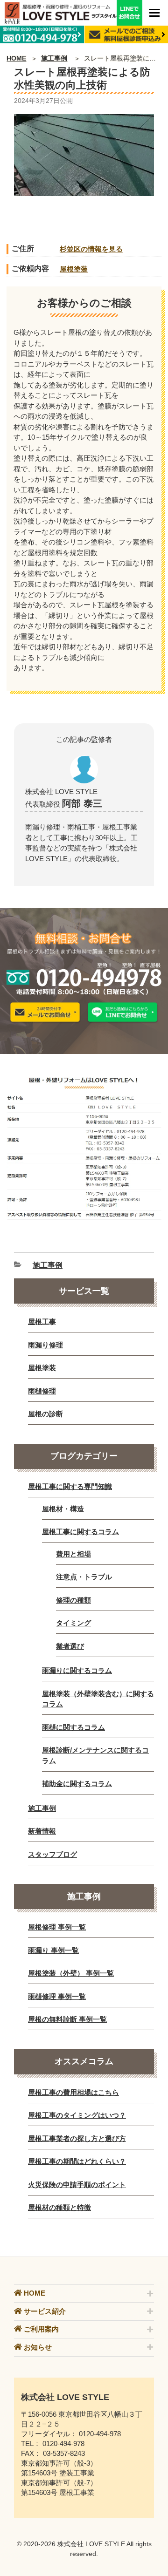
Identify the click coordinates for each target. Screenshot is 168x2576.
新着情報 (42, 1831)
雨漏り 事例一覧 (53, 1950)
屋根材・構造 (63, 1509)
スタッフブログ (52, 1854)
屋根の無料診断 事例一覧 (67, 2019)
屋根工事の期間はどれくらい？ (77, 2161)
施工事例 (54, 58)
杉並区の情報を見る (91, 249)
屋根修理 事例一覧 (57, 1927)
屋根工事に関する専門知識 (70, 1486)
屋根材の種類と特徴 (59, 2207)
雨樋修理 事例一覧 (57, 1996)
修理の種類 (73, 1600)
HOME (16, 58)
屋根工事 (42, 1322)
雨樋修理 (42, 1391)
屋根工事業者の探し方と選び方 (77, 2138)
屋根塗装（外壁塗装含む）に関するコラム (98, 1699)
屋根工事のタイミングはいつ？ (77, 2115)
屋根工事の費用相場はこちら (73, 2092)
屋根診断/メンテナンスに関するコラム (95, 1755)
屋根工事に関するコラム (80, 1532)
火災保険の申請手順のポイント (77, 2185)
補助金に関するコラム (77, 1784)
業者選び (70, 1646)
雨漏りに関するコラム (77, 1670)
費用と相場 (73, 1554)
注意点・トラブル (84, 1577)
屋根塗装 (74, 269)
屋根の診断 (45, 1414)
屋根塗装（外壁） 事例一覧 (71, 1973)
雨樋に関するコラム (73, 1727)
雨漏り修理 (45, 1345)
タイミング (73, 1623)
